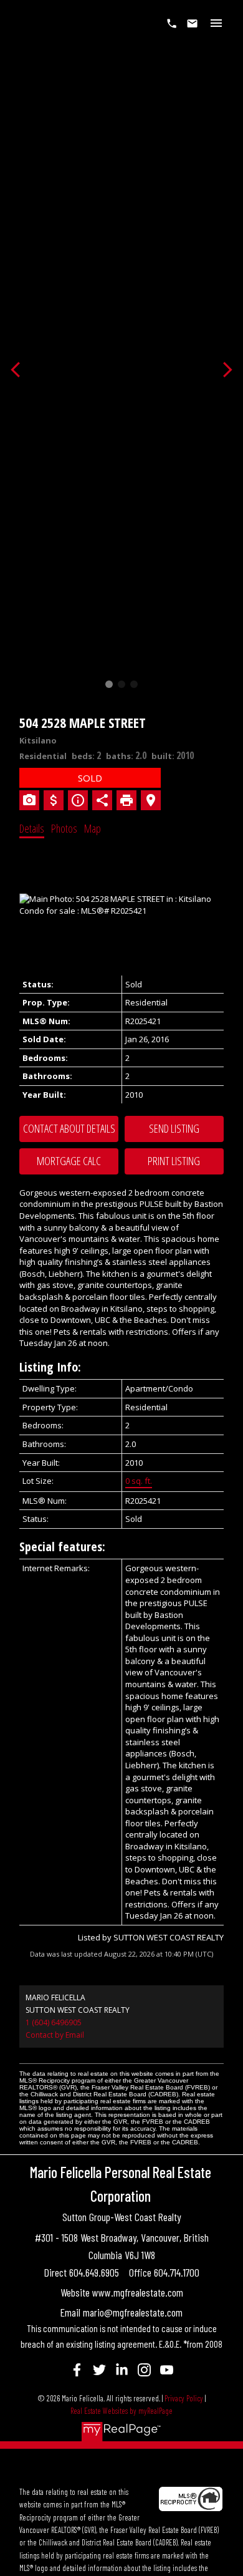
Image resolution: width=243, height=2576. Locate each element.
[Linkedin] (121, 2370)
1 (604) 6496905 (54, 2022)
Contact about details (69, 1128)
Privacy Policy (184, 2398)
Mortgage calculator (69, 1161)
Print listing (174, 1161)
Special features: (62, 1547)
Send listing (174, 1128)
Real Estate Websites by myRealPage (121, 2411)
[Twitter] (99, 2370)
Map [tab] (93, 828)
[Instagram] (144, 2370)
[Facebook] (77, 2370)
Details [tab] (32, 828)
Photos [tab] (64, 828)
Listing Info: (50, 1367)
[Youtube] (166, 2370)
